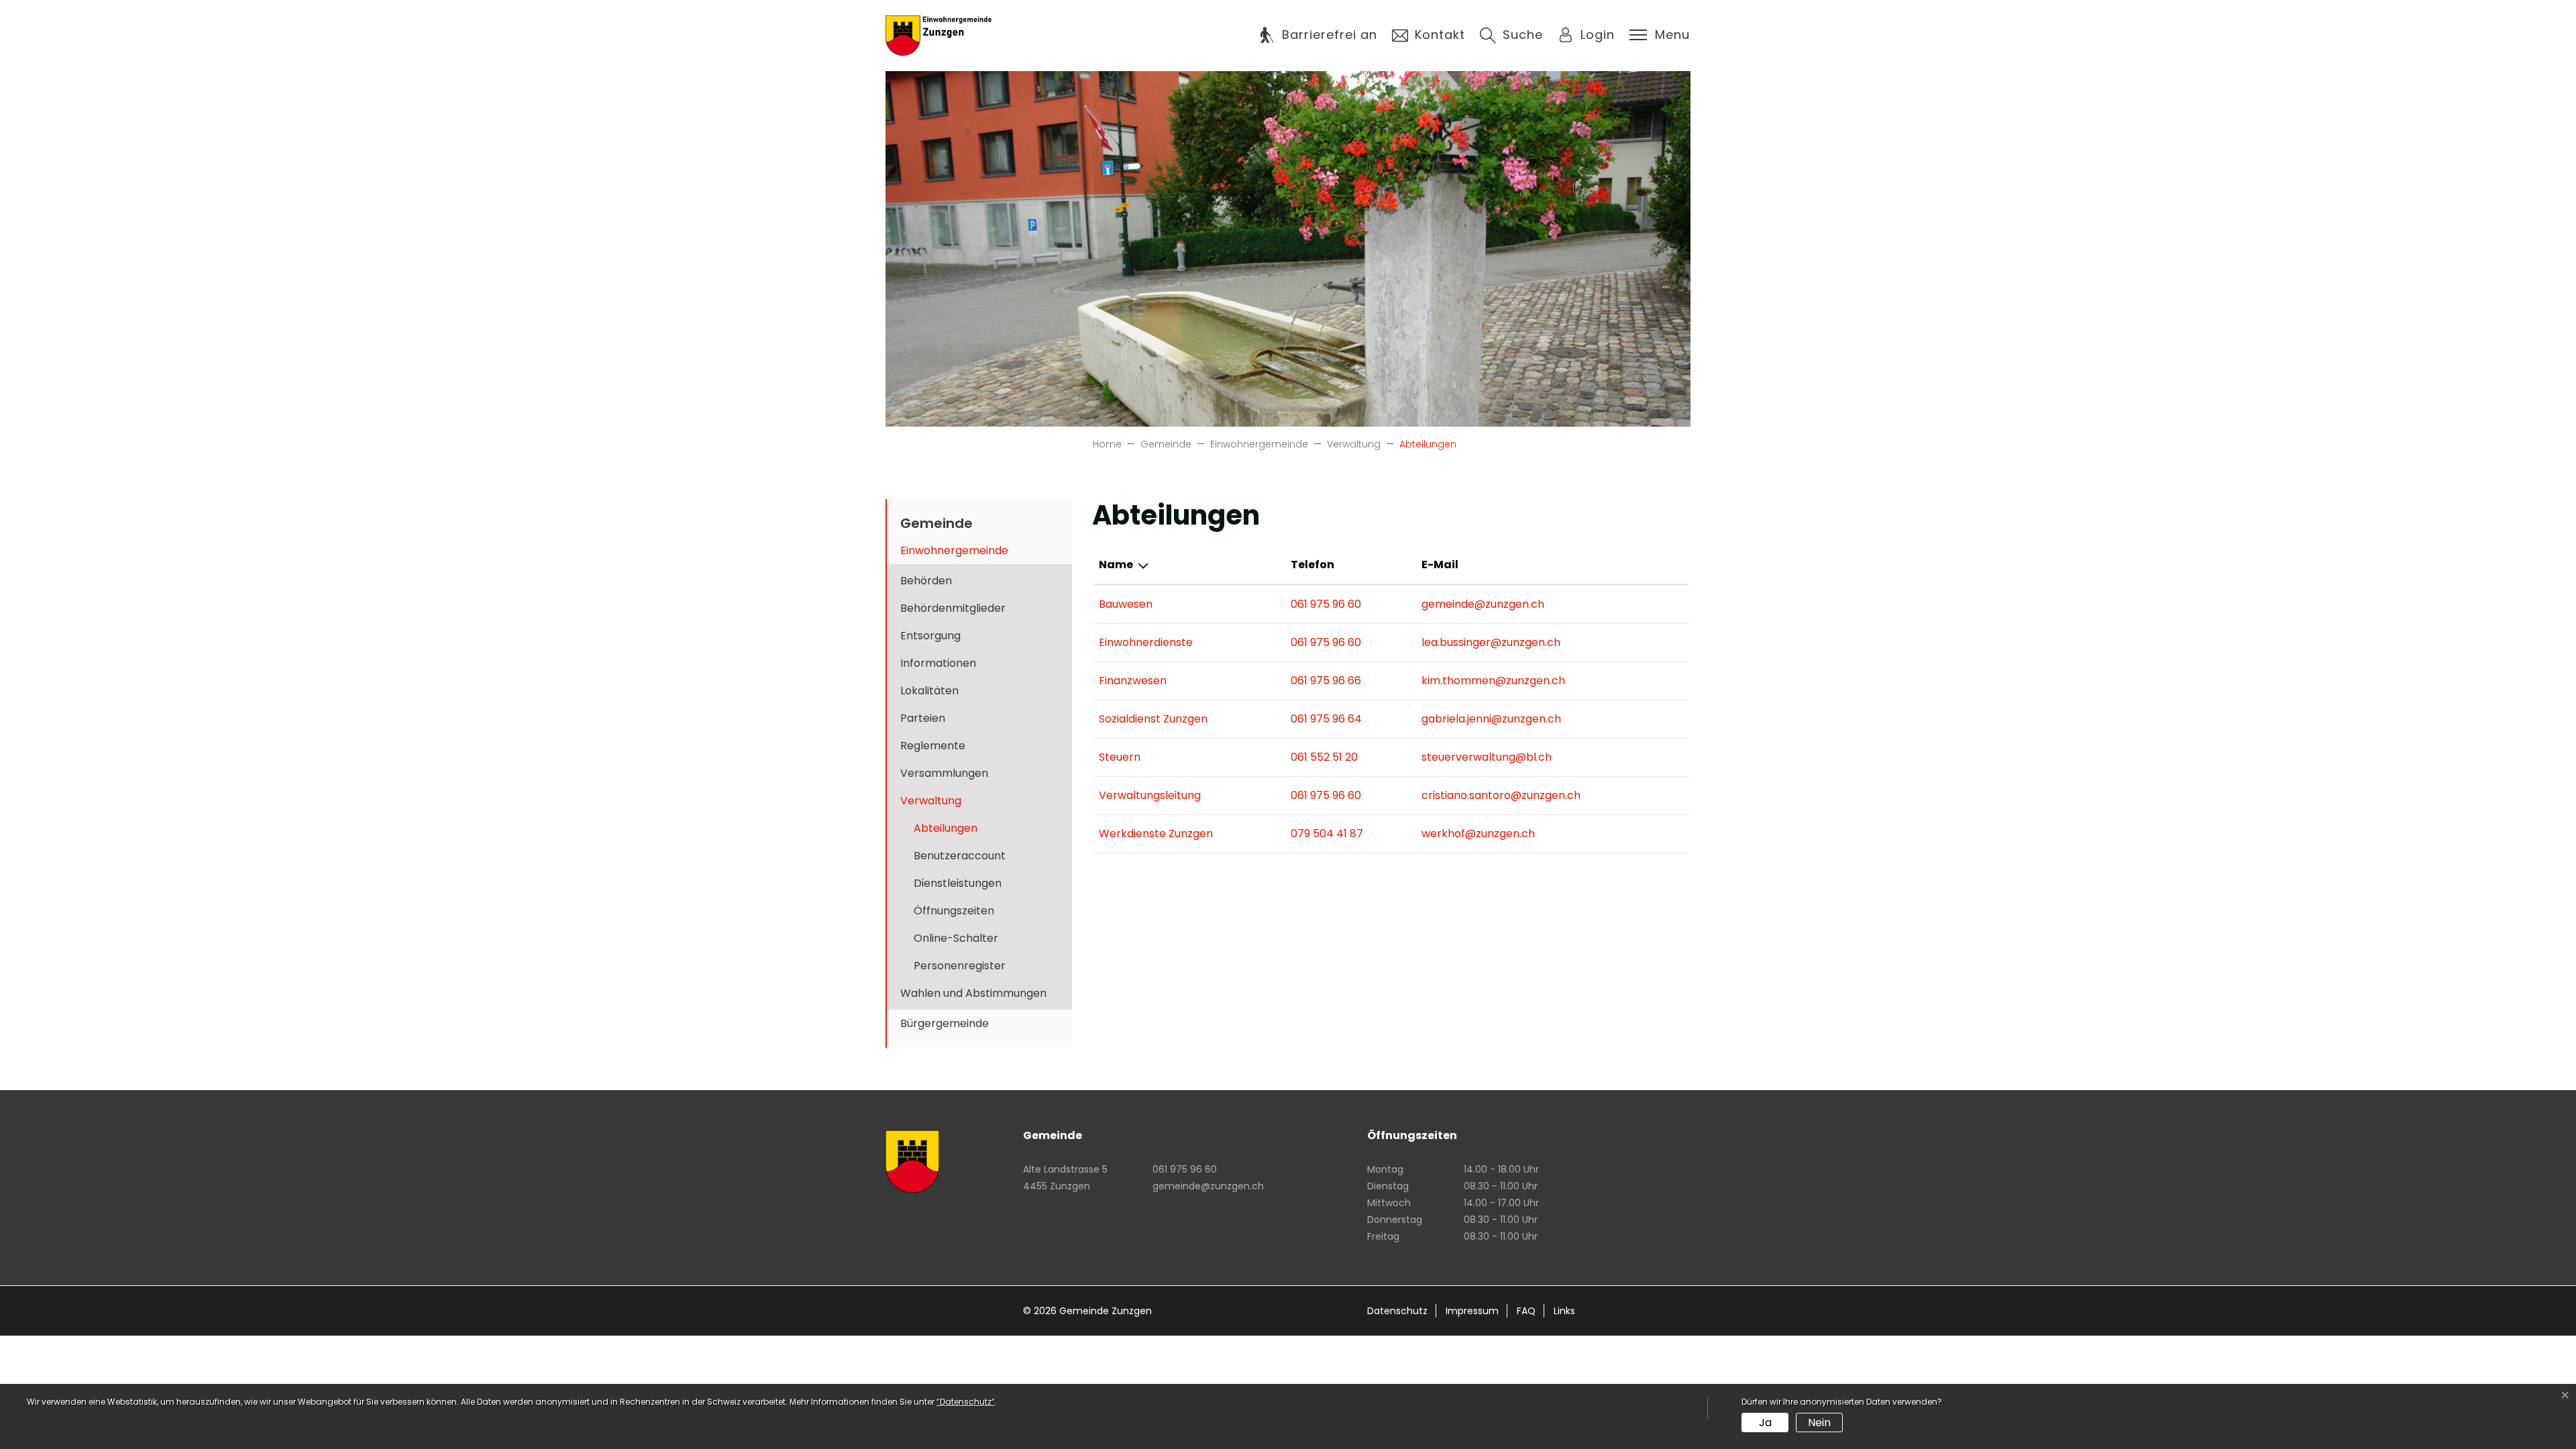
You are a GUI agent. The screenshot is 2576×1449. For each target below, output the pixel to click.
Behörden (926, 581)
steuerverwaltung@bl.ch (1487, 757)
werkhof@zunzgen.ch (1478, 834)
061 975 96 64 (1326, 719)
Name (1116, 565)
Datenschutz (1397, 1311)
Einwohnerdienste (1146, 642)
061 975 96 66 (1326, 681)
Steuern (1120, 757)
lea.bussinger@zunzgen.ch (1491, 642)
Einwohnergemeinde (954, 550)
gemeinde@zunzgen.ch (1483, 604)
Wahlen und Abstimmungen (973, 993)
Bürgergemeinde (945, 1023)
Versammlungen (944, 773)
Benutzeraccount (960, 856)
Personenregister (960, 966)
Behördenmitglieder (953, 608)
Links (1564, 1311)
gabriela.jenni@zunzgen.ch (1491, 719)
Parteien (923, 718)
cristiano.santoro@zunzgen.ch (1501, 795)
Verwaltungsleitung (1150, 795)
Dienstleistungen (958, 883)
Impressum (1472, 1311)
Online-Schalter (956, 938)
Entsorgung (930, 636)
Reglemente (933, 746)
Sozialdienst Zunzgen (1153, 719)
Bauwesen (1126, 604)
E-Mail (1440, 565)
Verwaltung (931, 801)
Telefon (1312, 565)
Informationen (938, 663)
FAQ (1526, 1311)
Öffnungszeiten (954, 911)
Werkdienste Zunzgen (1156, 834)
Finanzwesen (1133, 681)
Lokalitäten (929, 691)
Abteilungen (954, 831)
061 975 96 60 (1326, 604)
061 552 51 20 (1324, 757)
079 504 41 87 (1327, 834)
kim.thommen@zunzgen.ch (1493, 681)
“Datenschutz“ (966, 1402)
